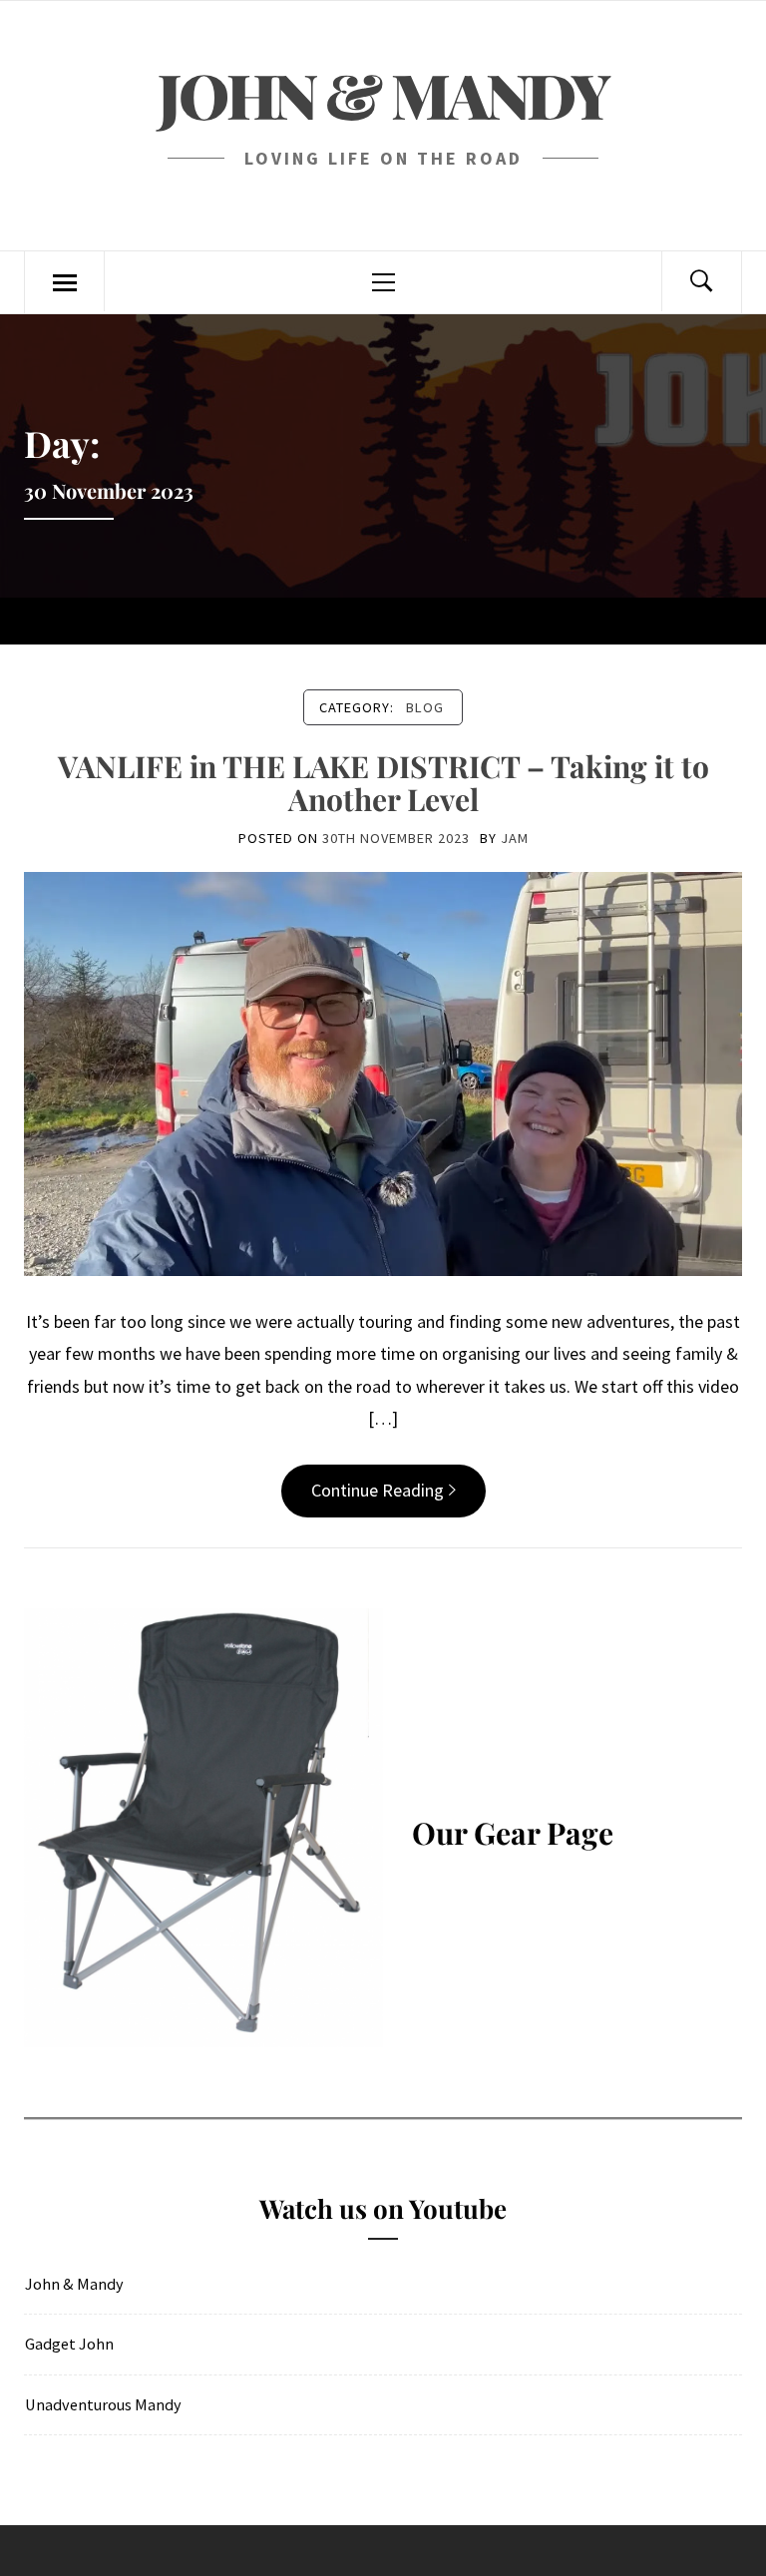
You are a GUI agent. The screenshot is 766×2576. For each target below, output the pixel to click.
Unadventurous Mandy (103, 2404)
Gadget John (69, 2344)
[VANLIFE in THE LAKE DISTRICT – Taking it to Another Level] (383, 1072)
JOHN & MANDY (383, 94)
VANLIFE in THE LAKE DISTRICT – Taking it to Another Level (383, 783)
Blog (425, 707)
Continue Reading (378, 1490)
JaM (515, 838)
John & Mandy (74, 2284)
